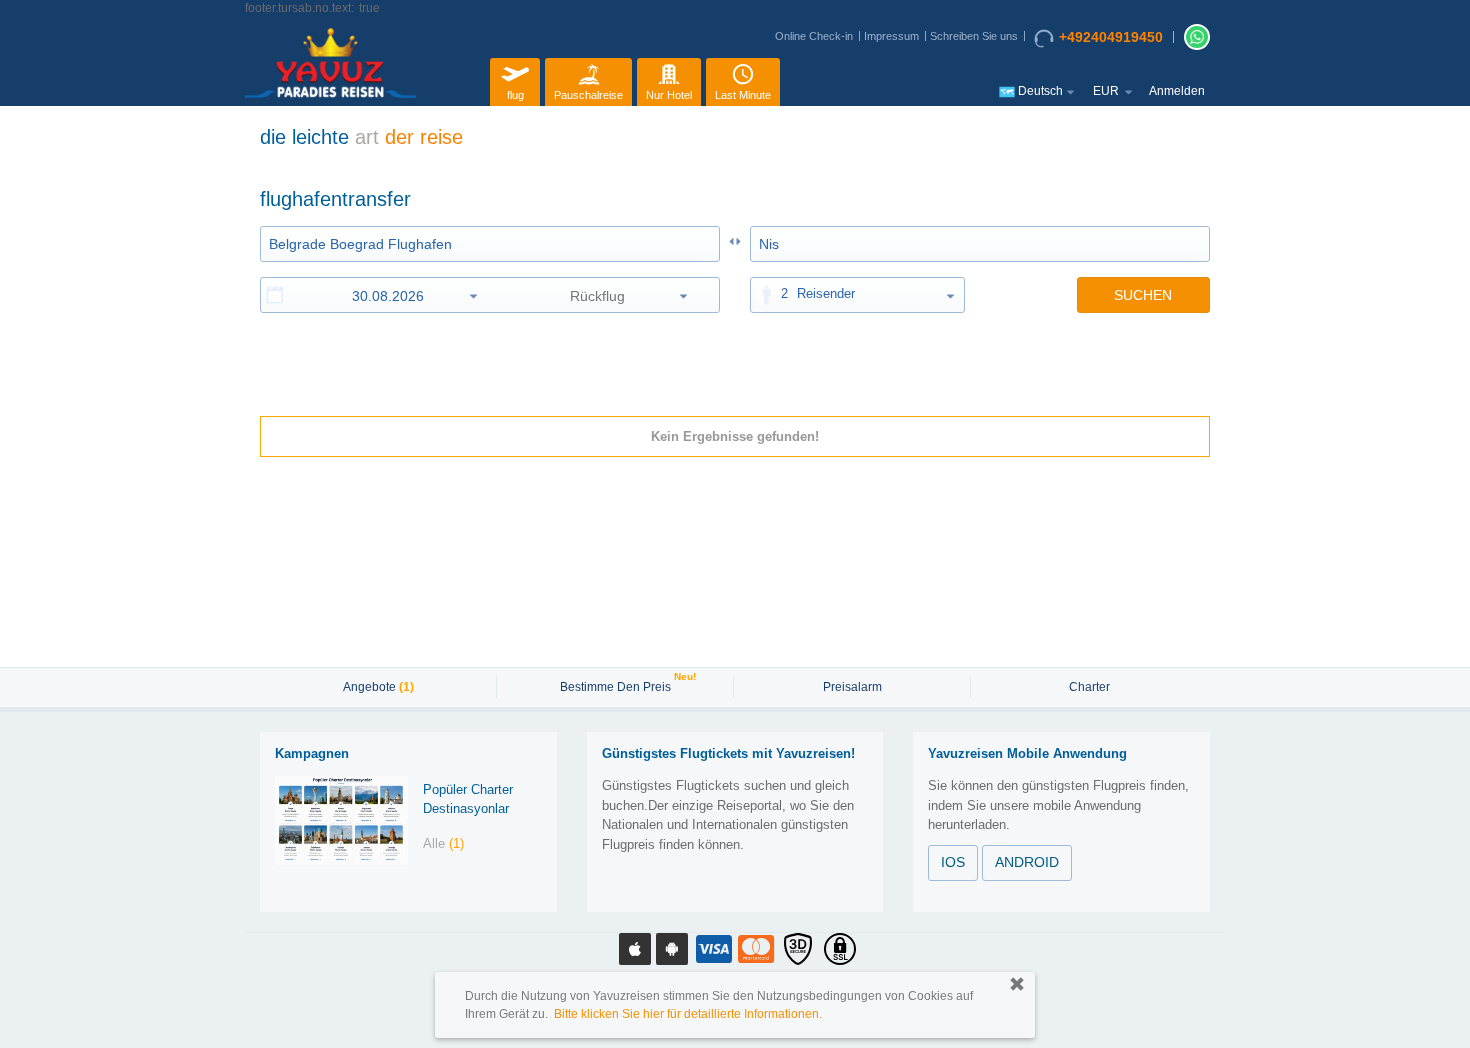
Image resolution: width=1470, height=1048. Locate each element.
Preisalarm (852, 687)
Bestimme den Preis (618, 685)
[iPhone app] (635, 949)
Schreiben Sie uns (974, 36)
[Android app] (672, 949)
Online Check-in (814, 36)
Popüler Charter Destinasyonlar (468, 799)
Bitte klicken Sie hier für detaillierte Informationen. (688, 1014)
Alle (443, 843)
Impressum (891, 36)
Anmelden (1177, 91)
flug (515, 95)
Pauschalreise (588, 95)
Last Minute (743, 95)
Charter (1089, 687)
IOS (953, 862)
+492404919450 (1111, 37)
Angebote (378, 687)
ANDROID (1027, 862)
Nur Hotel (669, 95)
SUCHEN (1143, 295)
